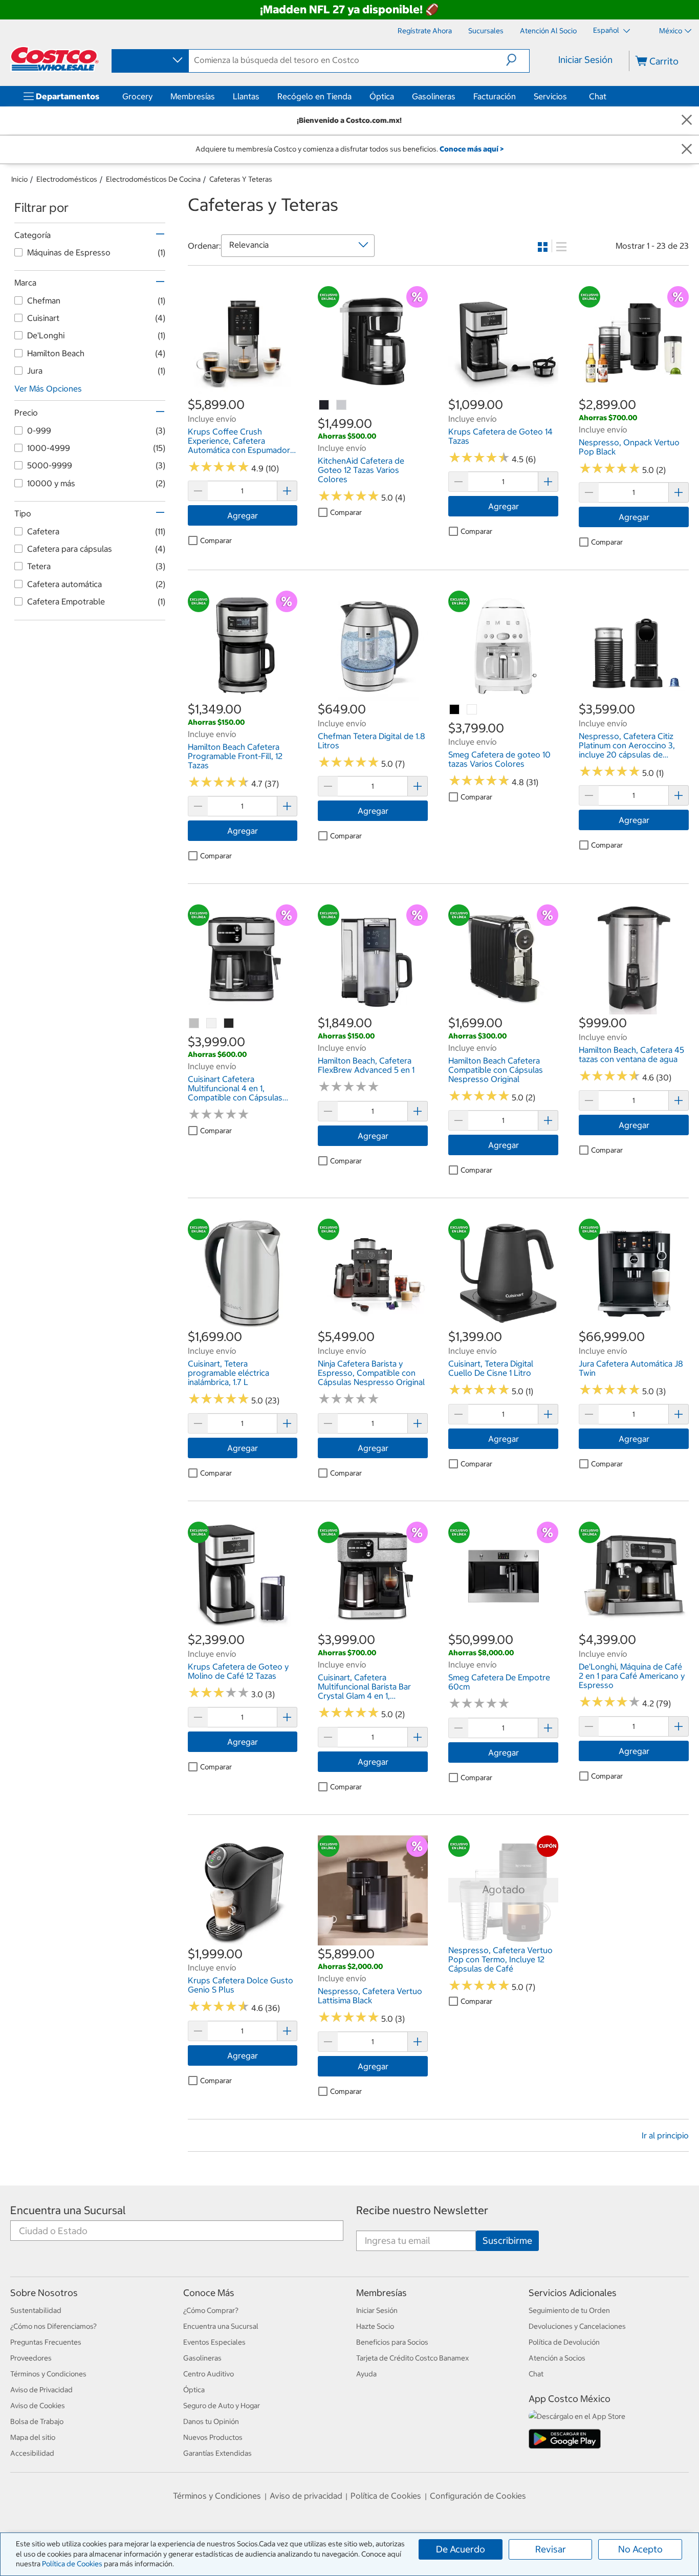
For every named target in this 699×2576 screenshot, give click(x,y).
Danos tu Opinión (211, 2421)
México (671, 31)
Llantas (246, 96)
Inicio (19, 179)
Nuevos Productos (213, 2437)
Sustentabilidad (36, 2310)
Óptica (382, 96)
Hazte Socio (375, 2326)
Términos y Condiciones (48, 2374)
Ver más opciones (48, 388)
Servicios (550, 96)
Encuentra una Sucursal (68, 2210)
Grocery (137, 96)
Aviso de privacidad (306, 2496)
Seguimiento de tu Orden (569, 2310)
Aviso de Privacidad (41, 2390)
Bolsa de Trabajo (37, 2421)
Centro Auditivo (209, 2374)
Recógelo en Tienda (314, 96)
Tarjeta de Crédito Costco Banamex (412, 2358)
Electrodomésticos (67, 179)
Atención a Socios (557, 2358)
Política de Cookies (72, 2564)
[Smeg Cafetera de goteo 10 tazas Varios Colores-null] (472, 710)
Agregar (243, 515)
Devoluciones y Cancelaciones (577, 2326)
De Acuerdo (461, 2549)
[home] (55, 59)
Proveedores (31, 2358)
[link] (243, 391)
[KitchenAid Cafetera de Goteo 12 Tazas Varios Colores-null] (324, 405)
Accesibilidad (32, 2453)
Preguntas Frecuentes (46, 2342)
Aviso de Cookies (38, 2406)
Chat (598, 96)
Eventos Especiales (214, 2342)
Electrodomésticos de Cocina (153, 179)
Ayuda (366, 2374)
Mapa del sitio (33, 2437)
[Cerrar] (687, 121)
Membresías (193, 96)
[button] (518, 60)
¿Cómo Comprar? (211, 2310)
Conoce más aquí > (472, 149)
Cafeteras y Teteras (241, 179)
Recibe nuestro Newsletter (422, 2210)
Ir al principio (665, 2135)
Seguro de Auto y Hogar (222, 2406)
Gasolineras (434, 96)
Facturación (495, 96)
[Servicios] (569, 96)
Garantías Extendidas (217, 2453)
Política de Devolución (564, 2342)
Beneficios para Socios (392, 2342)
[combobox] (149, 60)
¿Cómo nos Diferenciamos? (53, 2326)
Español (607, 30)
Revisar (551, 2549)
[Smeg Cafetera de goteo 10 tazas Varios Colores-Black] (455, 710)
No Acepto (640, 2549)
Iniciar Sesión (585, 60)
